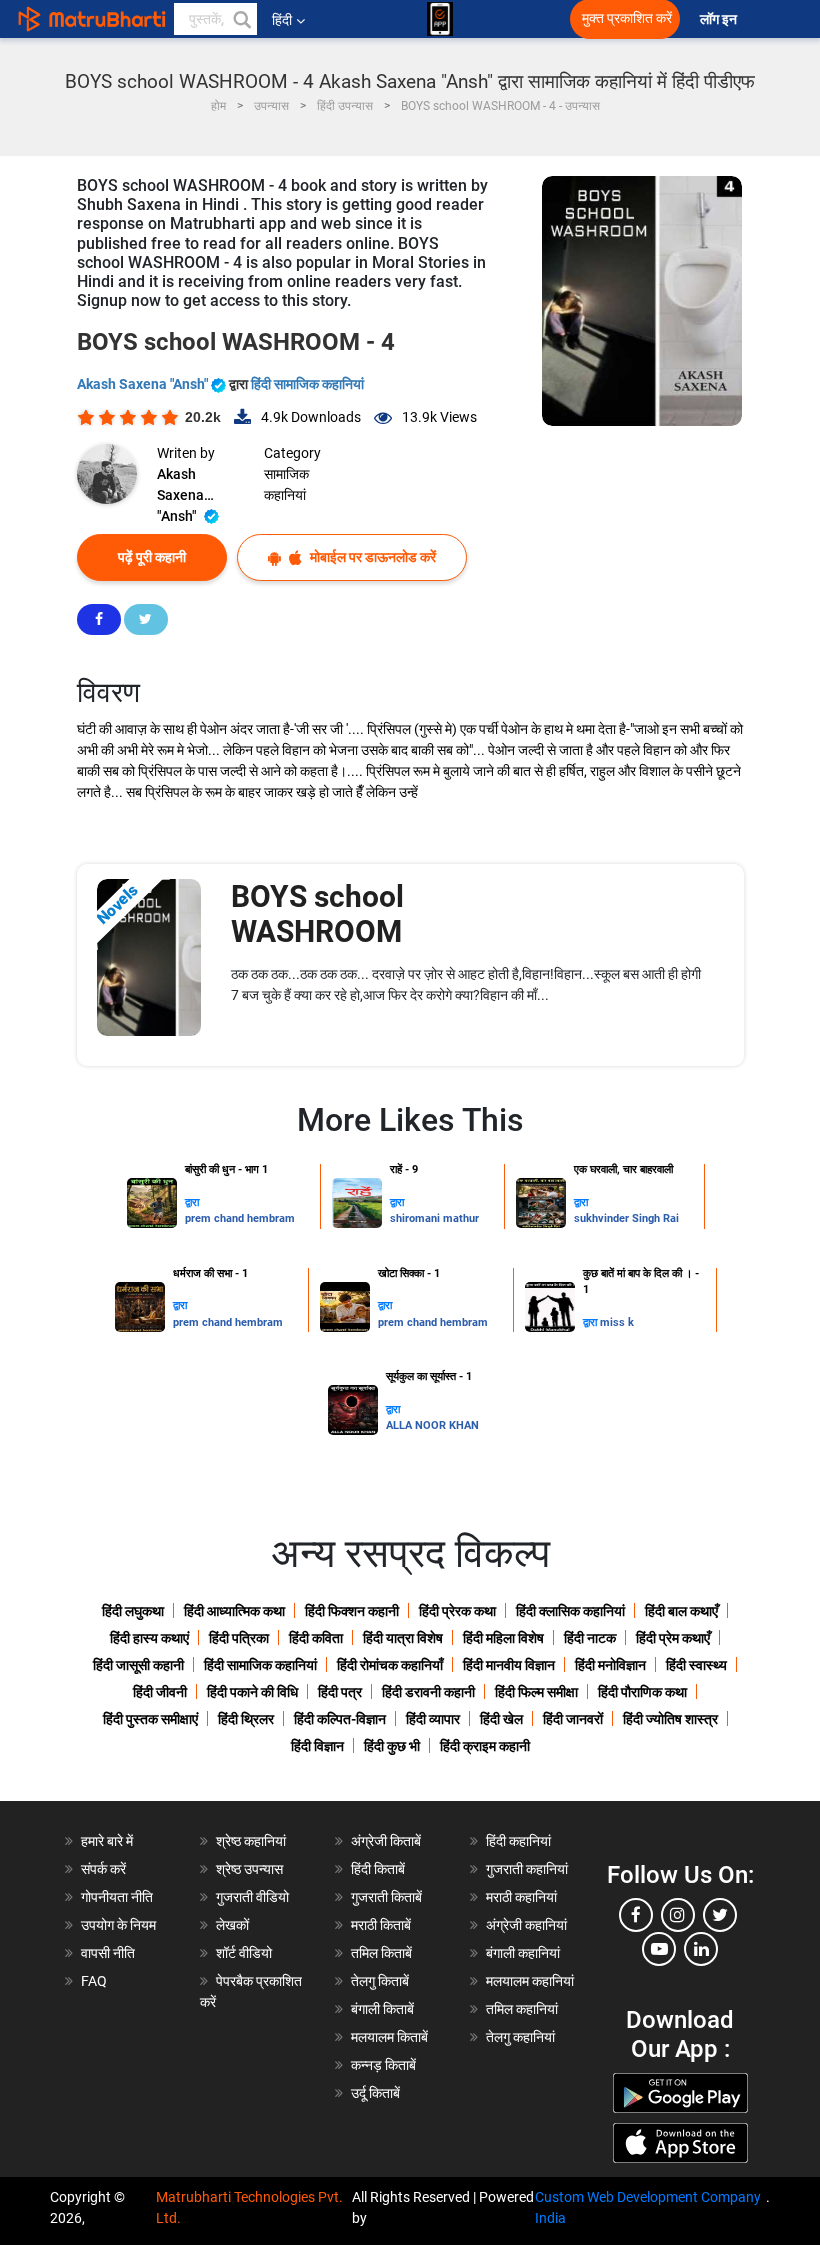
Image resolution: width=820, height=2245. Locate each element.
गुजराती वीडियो (252, 1897)
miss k (617, 1322)
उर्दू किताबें (375, 2093)
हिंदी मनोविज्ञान (610, 1665)
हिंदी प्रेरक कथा (457, 1611)
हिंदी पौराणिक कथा (642, 1692)
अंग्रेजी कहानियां (526, 1925)
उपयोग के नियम (118, 1925)
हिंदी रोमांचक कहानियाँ (390, 1665)
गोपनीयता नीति (117, 1897)
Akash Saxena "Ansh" (144, 384)
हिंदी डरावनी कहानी (428, 1692)
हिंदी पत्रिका (239, 1638)
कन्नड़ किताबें (383, 2065)
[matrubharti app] (440, 19)
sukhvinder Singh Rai (626, 1218)
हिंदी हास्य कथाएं (149, 1638)
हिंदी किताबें (378, 1869)
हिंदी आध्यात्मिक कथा (234, 1611)
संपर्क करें (103, 1869)
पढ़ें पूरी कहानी (152, 557)
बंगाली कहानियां (523, 1953)
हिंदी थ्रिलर (246, 1719)
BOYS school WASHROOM (317, 914)
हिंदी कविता (316, 1638)
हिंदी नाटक (590, 1638)
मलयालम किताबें (389, 2037)
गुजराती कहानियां (527, 1869)
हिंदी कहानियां (518, 1841)
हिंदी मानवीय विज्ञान (509, 1665)
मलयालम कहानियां (530, 1981)
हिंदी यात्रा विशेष (403, 1638)
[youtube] (659, 1949)
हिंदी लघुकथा (133, 1611)
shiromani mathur (434, 1218)
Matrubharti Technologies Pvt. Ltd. (249, 2207)
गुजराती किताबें (386, 1897)
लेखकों (232, 1925)
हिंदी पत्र (340, 1692)
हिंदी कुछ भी (392, 1746)
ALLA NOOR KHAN (432, 1425)
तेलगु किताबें (380, 1981)
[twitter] (720, 1915)
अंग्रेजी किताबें (386, 1841)
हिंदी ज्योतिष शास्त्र (670, 1719)
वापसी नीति (108, 1953)
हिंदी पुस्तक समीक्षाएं (150, 1719)
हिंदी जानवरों (573, 1719)
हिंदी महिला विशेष (503, 1638)
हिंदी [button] (282, 20)
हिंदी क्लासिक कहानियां (570, 1611)
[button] (241, 19)
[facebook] (636, 1915)
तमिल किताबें (381, 1953)
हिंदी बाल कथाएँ (681, 1611)
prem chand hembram (240, 1218)
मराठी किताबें (381, 1925)
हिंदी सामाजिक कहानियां (307, 384)
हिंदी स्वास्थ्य (696, 1665)
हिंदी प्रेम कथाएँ (673, 1638)
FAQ (94, 1981)
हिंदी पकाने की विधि (252, 1692)
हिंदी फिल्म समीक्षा (536, 1692)
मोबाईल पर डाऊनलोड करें (371, 557)
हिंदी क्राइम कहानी (485, 1746)
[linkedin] (701, 1949)
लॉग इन (720, 19)
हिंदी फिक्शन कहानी (352, 1611)
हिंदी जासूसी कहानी (138, 1665)
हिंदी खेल (501, 1719)
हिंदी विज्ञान (317, 1746)
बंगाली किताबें (382, 2009)
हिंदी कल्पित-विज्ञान (340, 1719)
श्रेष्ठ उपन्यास (249, 1869)
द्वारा (192, 1202)
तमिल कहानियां (522, 2009)
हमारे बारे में (107, 1841)
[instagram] (678, 1915)
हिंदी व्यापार (433, 1719)
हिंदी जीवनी (160, 1692)
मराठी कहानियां (521, 1897)
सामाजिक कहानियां (286, 484)
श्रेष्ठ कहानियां (251, 1841)
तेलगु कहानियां (520, 2037)
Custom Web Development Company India (648, 2207)
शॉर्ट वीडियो (244, 1953)
